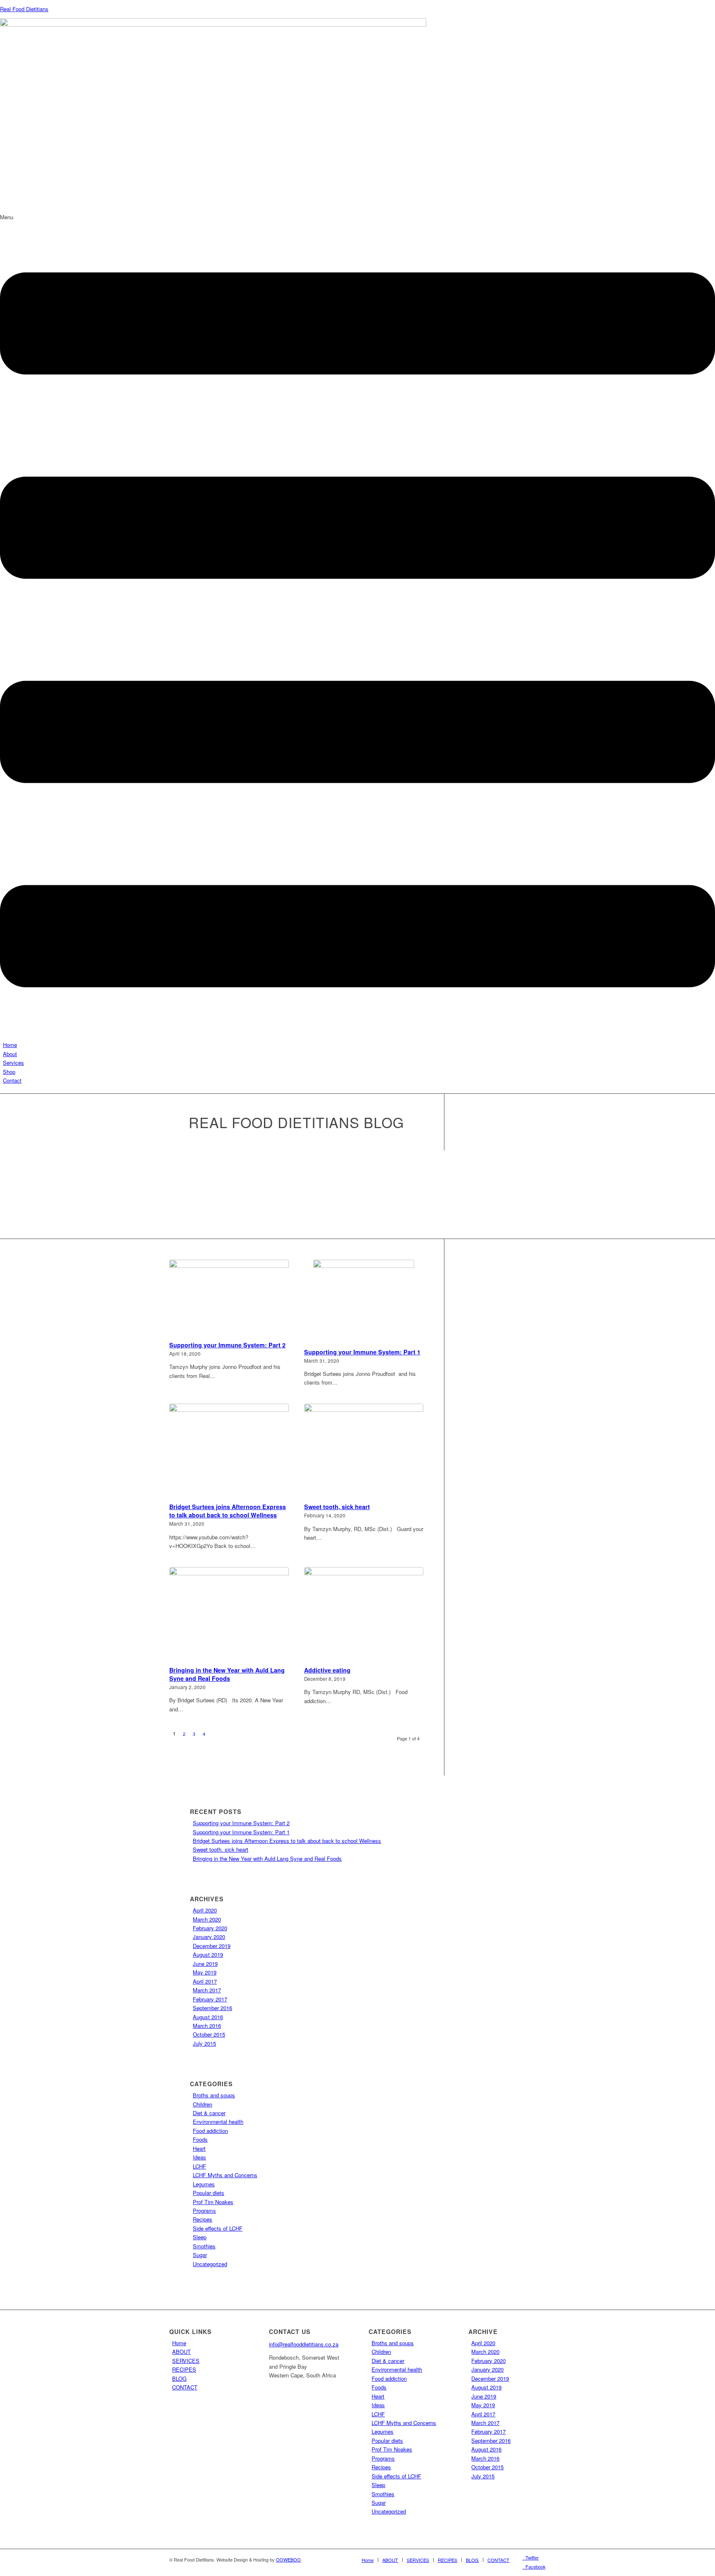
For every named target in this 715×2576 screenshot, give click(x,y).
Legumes (204, 2184)
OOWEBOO (288, 2559)
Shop (9, 1072)
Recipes (203, 2219)
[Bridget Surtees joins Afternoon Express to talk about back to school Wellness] (229, 1452)
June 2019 (205, 1964)
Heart (199, 2148)
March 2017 (207, 1990)
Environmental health (218, 2122)
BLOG (179, 2378)
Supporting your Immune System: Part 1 (362, 1352)
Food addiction (210, 2131)
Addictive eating (327, 1670)
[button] (357, 627)
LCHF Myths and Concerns (225, 2175)
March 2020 (207, 1919)
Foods (200, 2139)
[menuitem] (368, 2560)
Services (13, 1063)
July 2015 (204, 2043)
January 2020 (209, 1937)
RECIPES (184, 2369)
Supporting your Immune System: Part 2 (227, 1345)
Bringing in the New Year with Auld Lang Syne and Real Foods (227, 1674)
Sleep (200, 2237)
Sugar (200, 2255)
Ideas (199, 2157)
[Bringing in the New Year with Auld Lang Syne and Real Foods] (229, 1615)
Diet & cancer (209, 2113)
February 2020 (210, 1928)
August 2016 (208, 2017)
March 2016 (207, 2026)
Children (203, 2104)
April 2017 (205, 1981)
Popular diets (209, 2193)
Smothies (204, 2246)
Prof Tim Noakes (213, 2202)
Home (10, 1045)
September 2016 (212, 2008)
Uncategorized (210, 2264)
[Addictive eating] (364, 1615)
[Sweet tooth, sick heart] (364, 1452)
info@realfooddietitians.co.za (304, 2344)
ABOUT (181, 2352)
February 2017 (210, 1999)
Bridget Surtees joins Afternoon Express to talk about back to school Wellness (228, 1511)
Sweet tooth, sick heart (337, 1507)
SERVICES (186, 2361)
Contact (12, 1080)
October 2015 (209, 2034)
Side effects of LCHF (218, 2228)
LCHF (199, 2166)
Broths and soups (214, 2095)
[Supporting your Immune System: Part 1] (364, 1302)
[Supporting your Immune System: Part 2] (229, 1299)
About (10, 1054)
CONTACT (185, 2387)
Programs (204, 2211)
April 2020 (205, 1910)
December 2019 (212, 1946)
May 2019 (205, 1972)
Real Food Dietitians (24, 9)
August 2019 (208, 1954)
